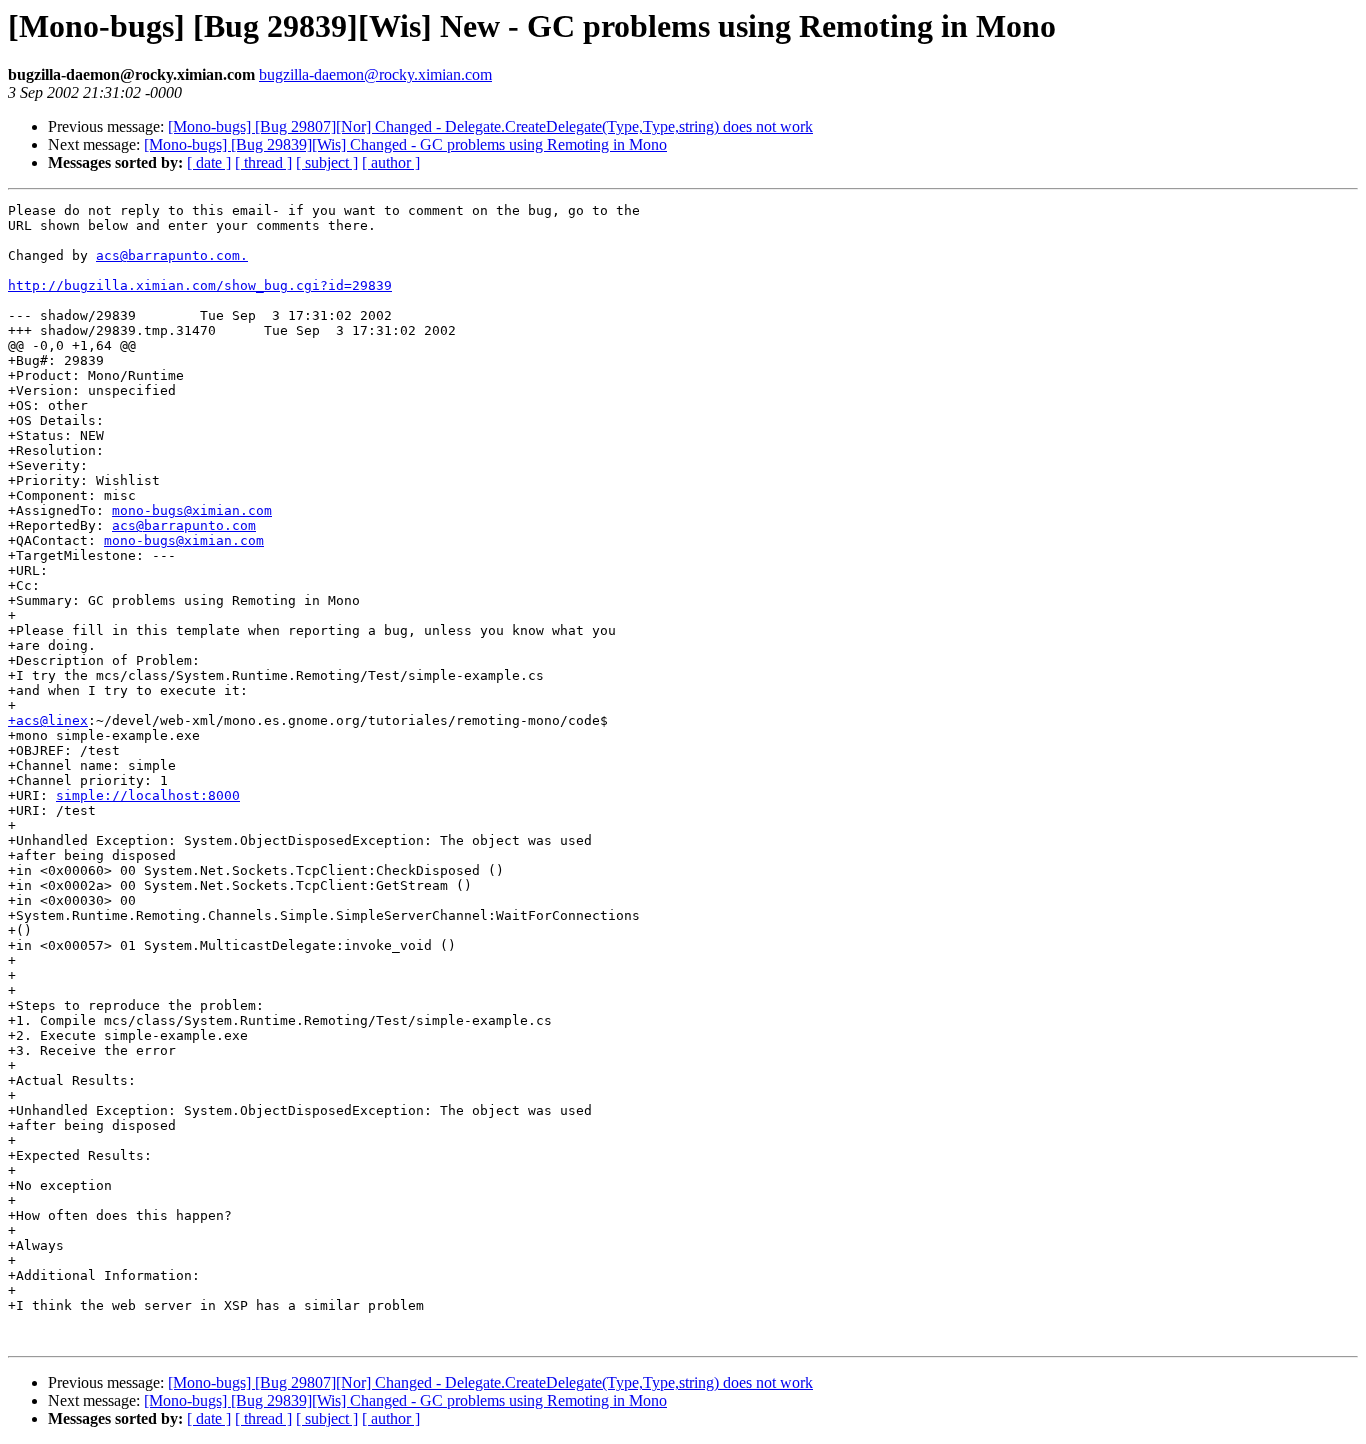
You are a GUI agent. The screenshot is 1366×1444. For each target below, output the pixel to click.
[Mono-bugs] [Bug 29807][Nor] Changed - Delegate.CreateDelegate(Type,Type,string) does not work (490, 126)
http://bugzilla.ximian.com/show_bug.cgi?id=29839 (200, 285)
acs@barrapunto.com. (172, 255)
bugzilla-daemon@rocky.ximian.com (375, 74)
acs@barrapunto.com (184, 525)
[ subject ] (327, 162)
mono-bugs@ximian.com (192, 510)
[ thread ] (263, 162)
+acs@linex (48, 720)
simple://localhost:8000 (148, 795)
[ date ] (209, 162)
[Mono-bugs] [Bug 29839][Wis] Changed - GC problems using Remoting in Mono (405, 144)
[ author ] (391, 162)
